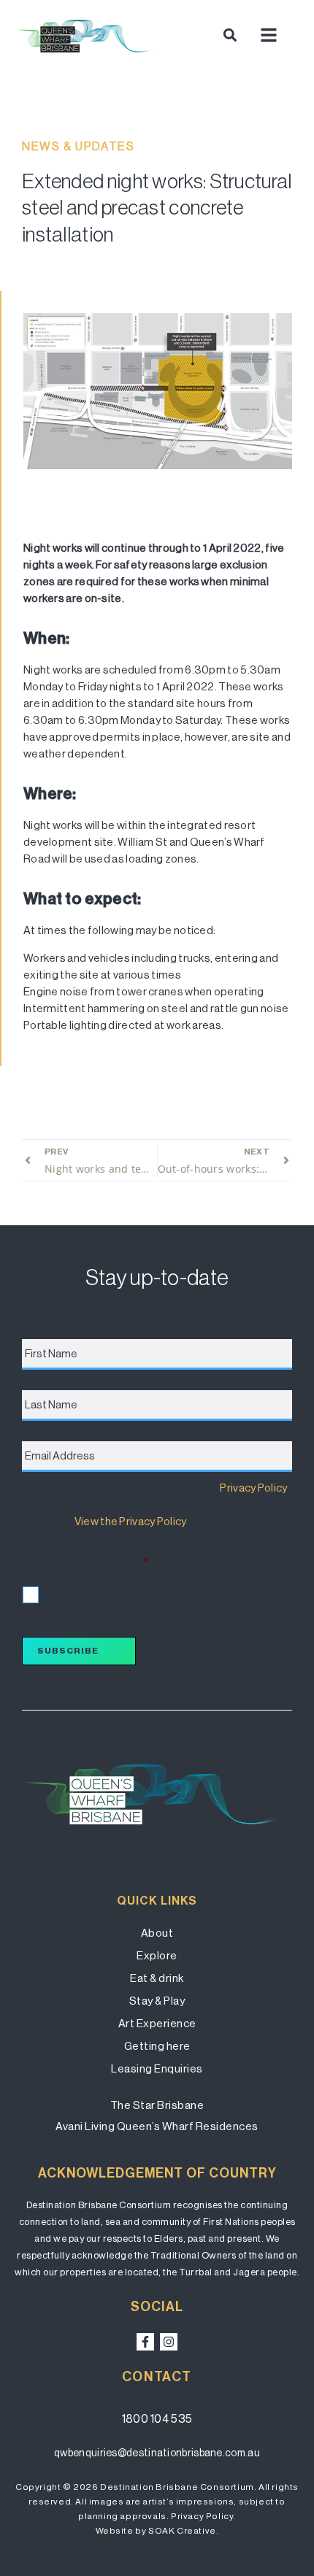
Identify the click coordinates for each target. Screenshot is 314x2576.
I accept (58, 1593)
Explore (157, 1955)
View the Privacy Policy (130, 1521)
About (157, 1933)
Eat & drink (157, 1978)
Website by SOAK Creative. (157, 2531)
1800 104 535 (157, 2419)
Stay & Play (157, 2001)
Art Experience (157, 2023)
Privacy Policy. (203, 2516)
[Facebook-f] (145, 2342)
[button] (230, 35)
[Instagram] (169, 2342)
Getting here (157, 2046)
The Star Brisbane (157, 2105)
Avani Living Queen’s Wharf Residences (157, 2126)
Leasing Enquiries (157, 2068)
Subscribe (68, 1651)
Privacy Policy (253, 1488)
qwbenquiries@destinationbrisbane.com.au (157, 2453)
